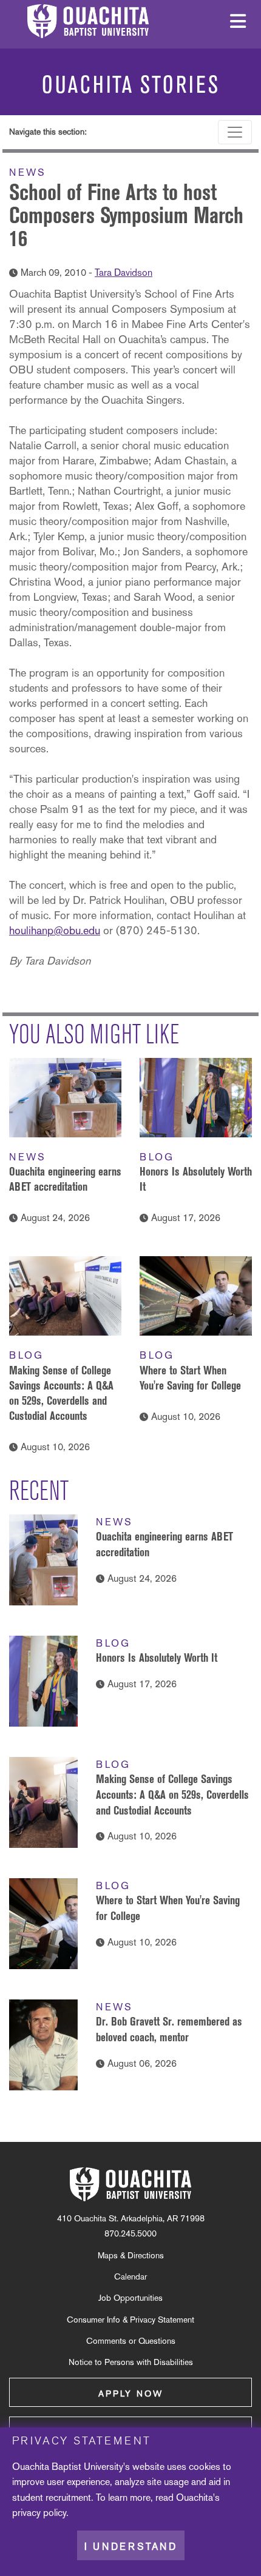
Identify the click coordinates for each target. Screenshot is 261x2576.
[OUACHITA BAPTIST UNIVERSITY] (130, 2184)
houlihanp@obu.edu (55, 930)
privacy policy (39, 2513)
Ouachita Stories (131, 85)
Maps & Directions (131, 2255)
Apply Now (131, 2394)
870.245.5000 (130, 2233)
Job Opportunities (130, 2298)
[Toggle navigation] (235, 132)
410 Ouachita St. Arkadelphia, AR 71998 (131, 2218)
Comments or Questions (131, 2341)
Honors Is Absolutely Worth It (157, 1658)
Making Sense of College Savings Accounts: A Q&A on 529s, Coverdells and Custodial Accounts (172, 1794)
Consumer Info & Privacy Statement (130, 2320)
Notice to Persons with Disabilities (131, 2362)
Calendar (130, 2277)
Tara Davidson (124, 273)
